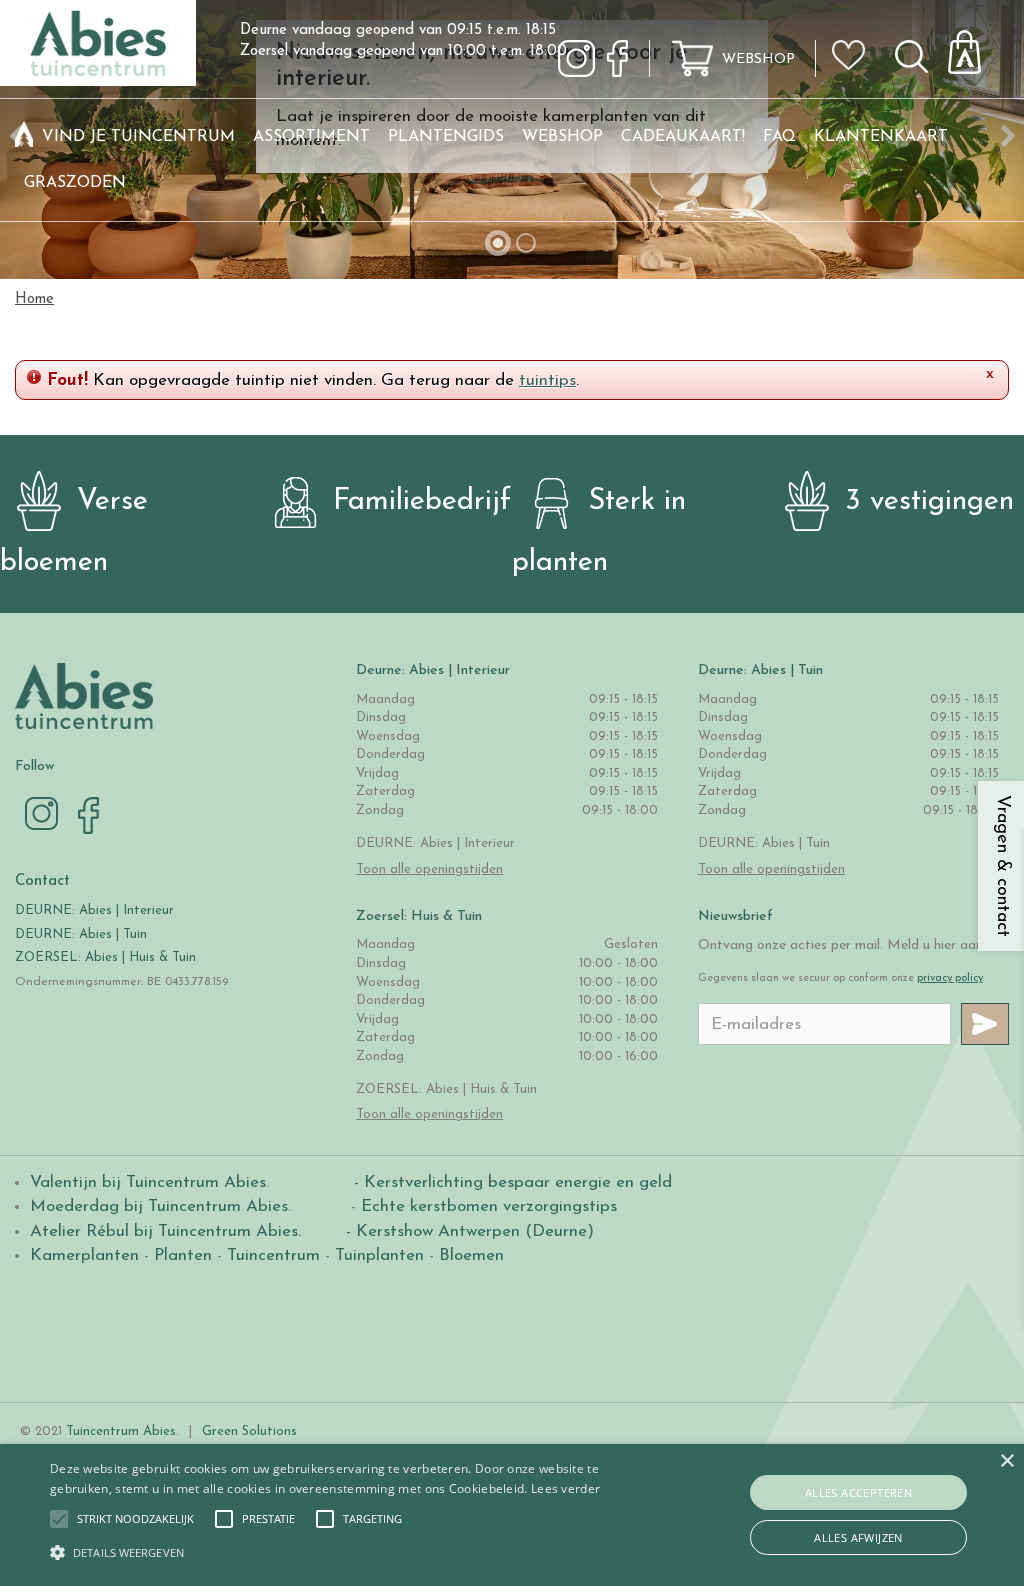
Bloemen (471, 1255)
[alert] (512, 1515)
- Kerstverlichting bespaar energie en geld (510, 1182)
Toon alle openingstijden (429, 869)
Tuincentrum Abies (121, 1431)
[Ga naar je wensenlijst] (855, 63)
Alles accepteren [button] (858, 1492)
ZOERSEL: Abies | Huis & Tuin (107, 957)
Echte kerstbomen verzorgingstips (489, 1206)
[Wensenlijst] (855, 41)
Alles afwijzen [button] (858, 1537)
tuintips (547, 380)
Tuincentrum (273, 1255)
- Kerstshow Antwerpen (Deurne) (467, 1231)
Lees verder (565, 1488)
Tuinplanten (379, 1255)
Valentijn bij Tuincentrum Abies (148, 1182)
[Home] (24, 137)
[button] (135, 1519)
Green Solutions (249, 1431)
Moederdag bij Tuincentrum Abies (159, 1206)
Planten (183, 1255)
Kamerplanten (84, 1255)
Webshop (758, 59)
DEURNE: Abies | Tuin (81, 934)
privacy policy (950, 978)
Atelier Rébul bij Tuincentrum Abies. (165, 1231)
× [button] (1006, 1461)
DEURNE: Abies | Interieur (94, 910)
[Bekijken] (976, 46)
